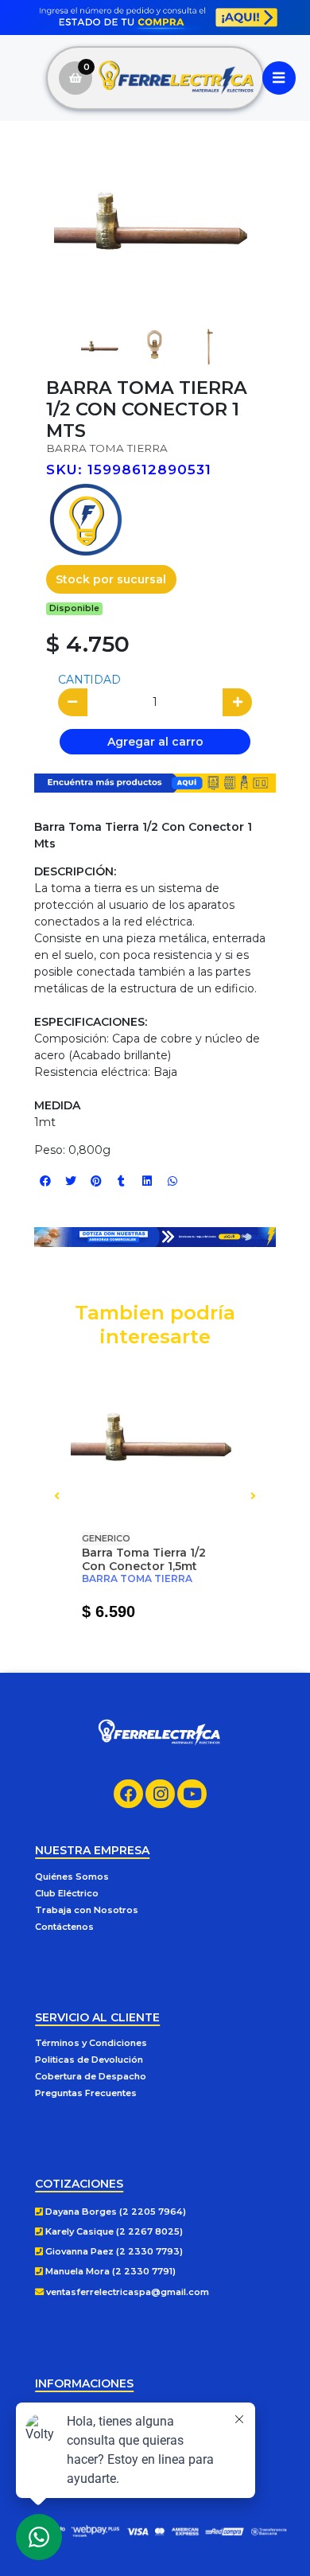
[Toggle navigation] (279, 78)
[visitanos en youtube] (192, 1794)
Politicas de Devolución (89, 2060)
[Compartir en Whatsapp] (172, 1181)
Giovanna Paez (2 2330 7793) (113, 2251)
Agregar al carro (155, 742)
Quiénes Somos (72, 1876)
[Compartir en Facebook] (45, 1181)
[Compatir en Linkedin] (147, 1181)
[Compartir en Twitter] (71, 1181)
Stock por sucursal (111, 579)
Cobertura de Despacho (91, 2076)
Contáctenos (64, 1927)
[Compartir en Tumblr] (122, 1181)
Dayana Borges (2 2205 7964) (114, 2212)
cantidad (89, 680)
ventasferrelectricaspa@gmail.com (126, 2292)
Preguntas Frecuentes (86, 2093)
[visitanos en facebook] (128, 1794)
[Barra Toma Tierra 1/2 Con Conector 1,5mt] (155, 1440)
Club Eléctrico (67, 1893)
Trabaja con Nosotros (87, 1910)
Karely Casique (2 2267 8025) (113, 2231)
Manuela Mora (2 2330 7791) (109, 2271)
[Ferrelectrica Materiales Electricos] (177, 78)
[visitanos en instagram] (160, 1794)
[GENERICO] (86, 519)
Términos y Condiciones (91, 2043)
